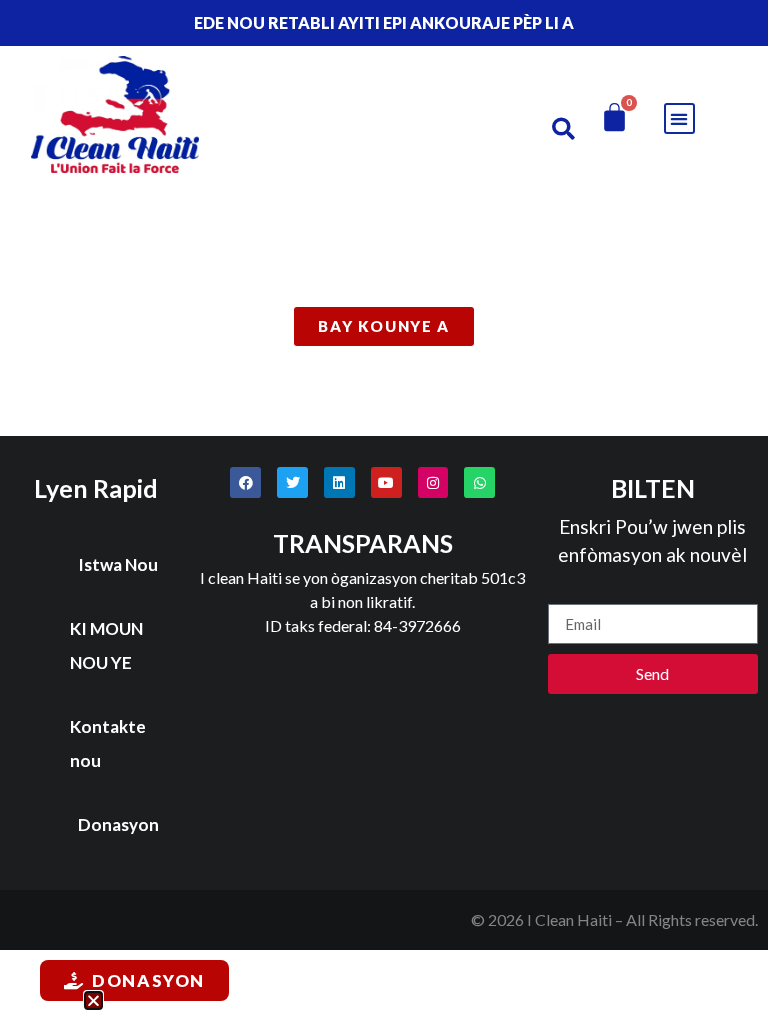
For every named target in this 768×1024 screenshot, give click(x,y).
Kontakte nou (108, 743)
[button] (563, 128)
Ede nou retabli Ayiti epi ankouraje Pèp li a (384, 22)
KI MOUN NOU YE (106, 645)
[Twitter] (292, 482)
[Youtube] (386, 482)
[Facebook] (245, 482)
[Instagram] (433, 482)
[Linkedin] (339, 482)
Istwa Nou (118, 564)
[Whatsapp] (479, 482)
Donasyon (118, 824)
